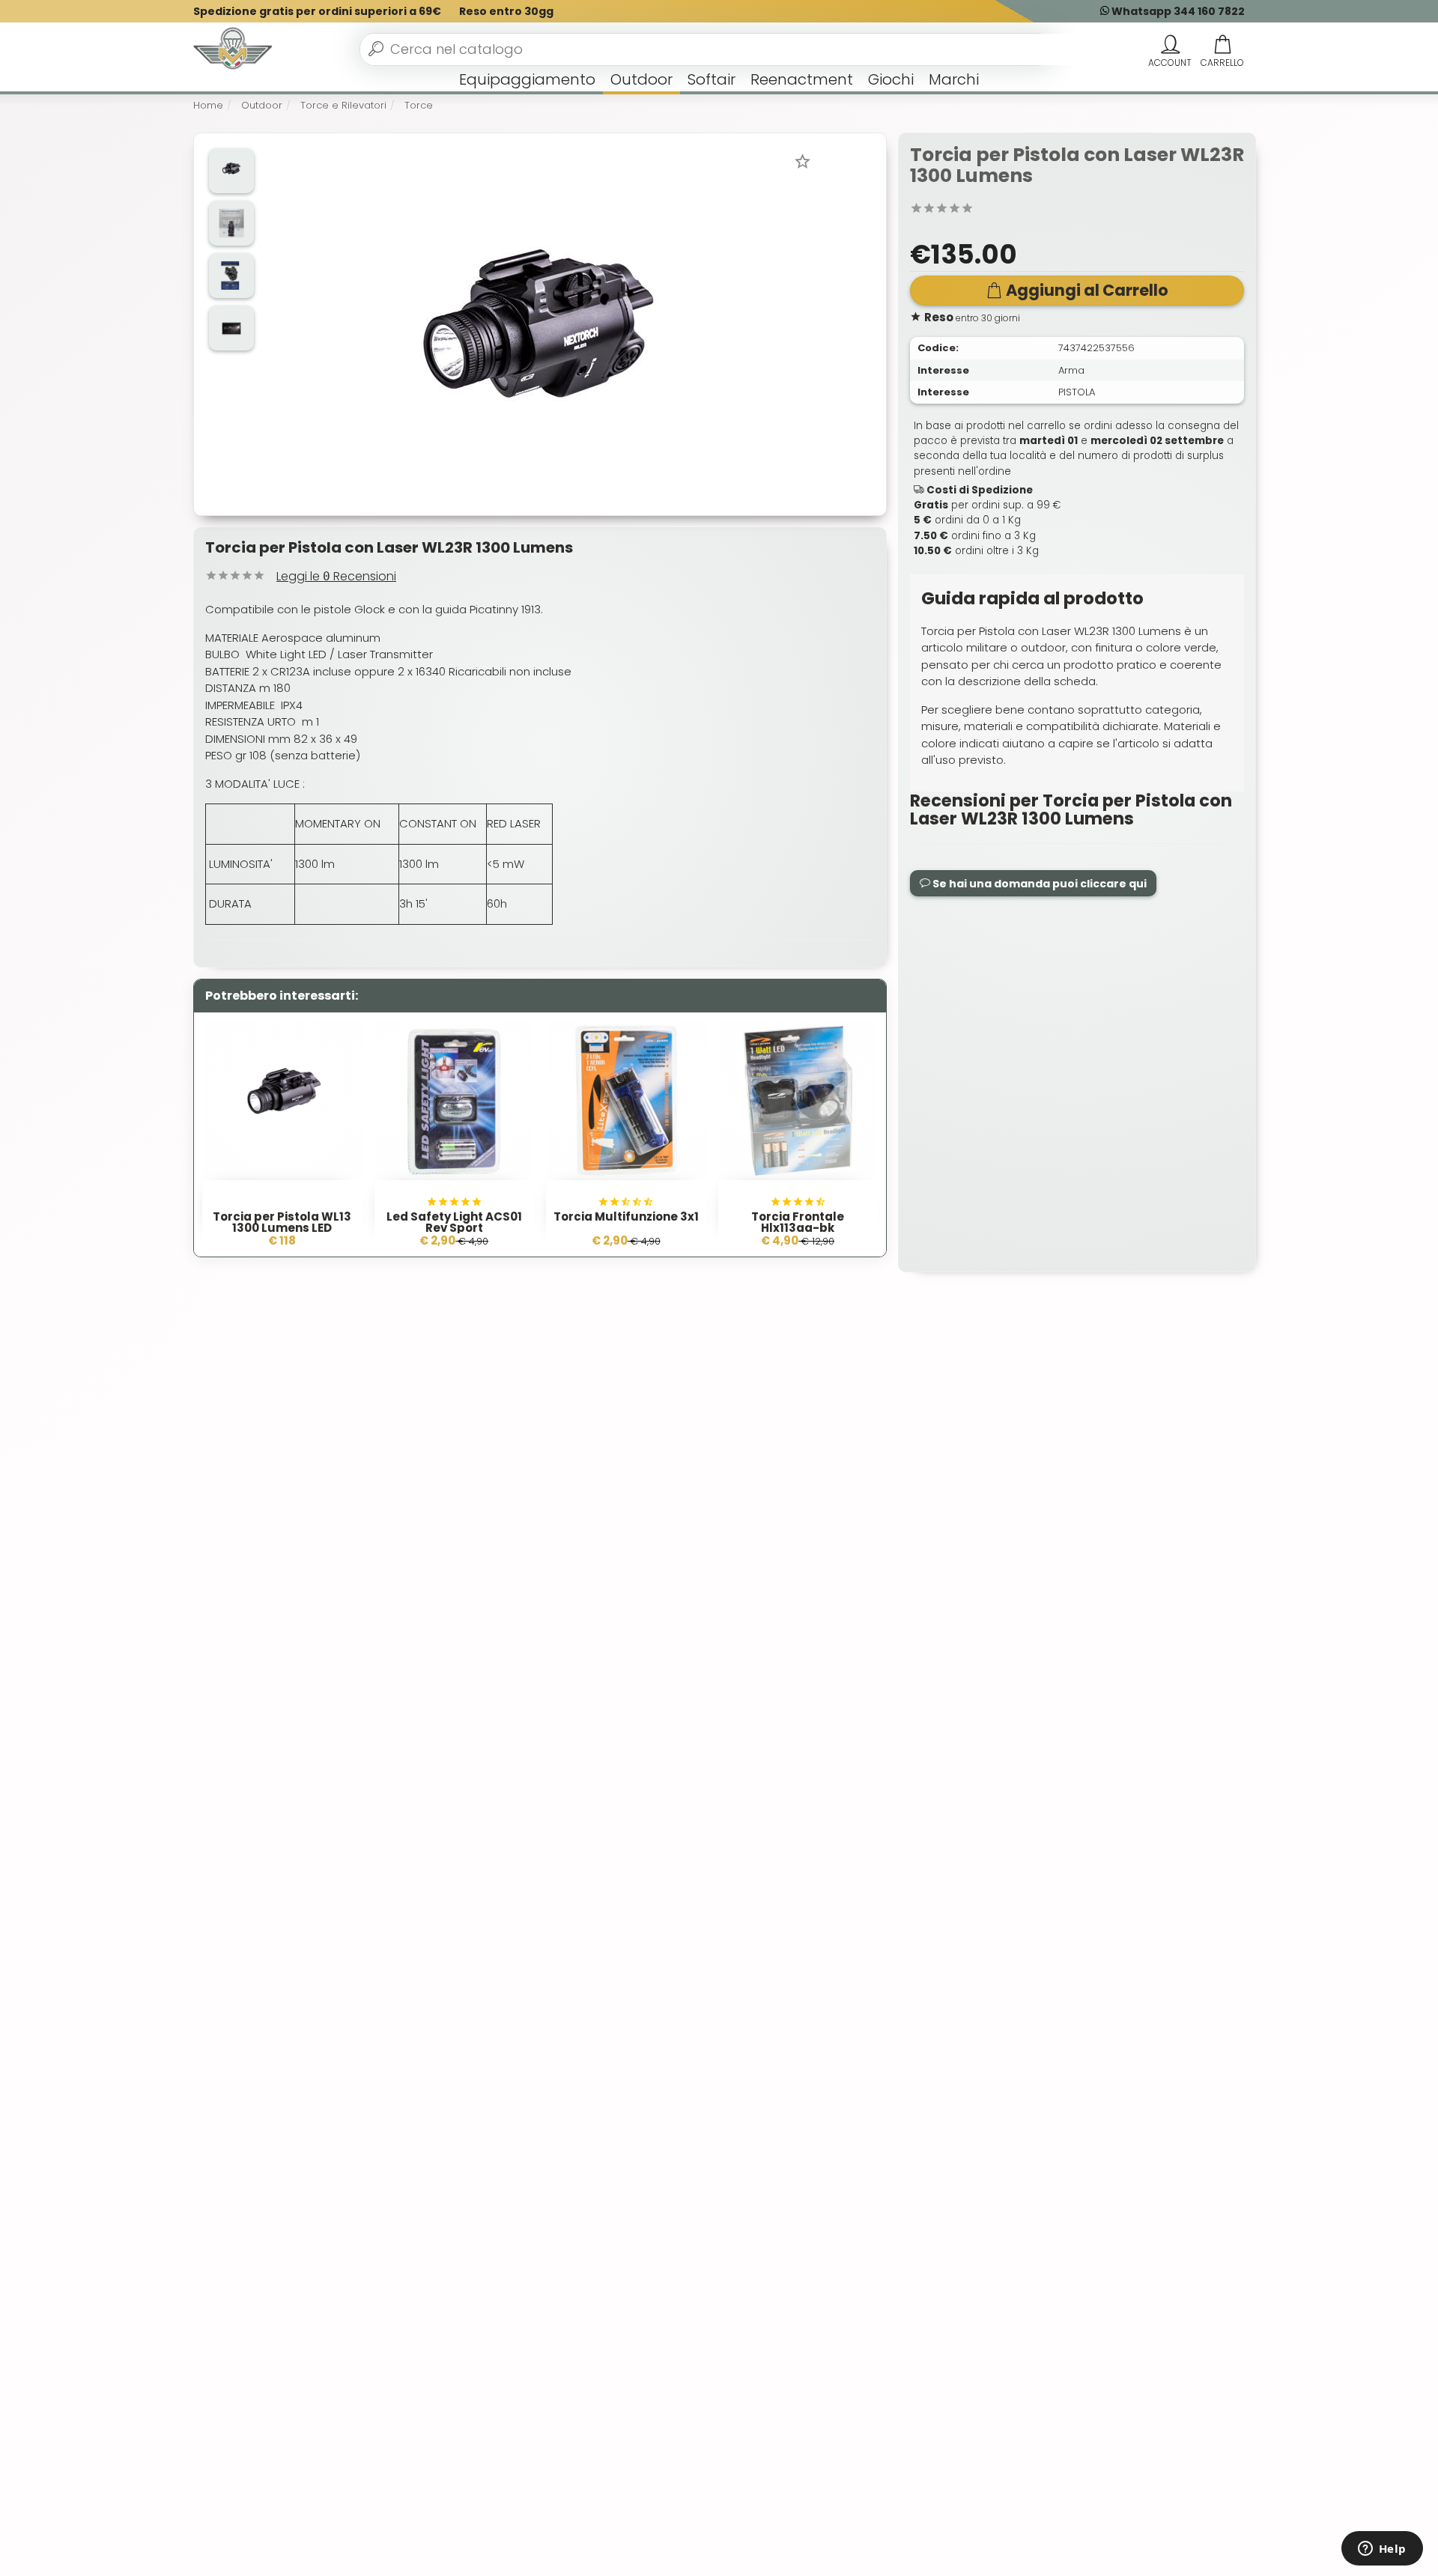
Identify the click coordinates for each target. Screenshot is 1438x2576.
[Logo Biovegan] (233, 49)
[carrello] (1222, 45)
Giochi (891, 79)
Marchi (954, 79)
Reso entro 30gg (506, 11)
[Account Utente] (1170, 45)
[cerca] (376, 49)
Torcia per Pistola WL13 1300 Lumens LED (282, 1222)
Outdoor (641, 79)
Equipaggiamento (527, 79)
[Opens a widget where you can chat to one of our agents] (1382, 2550)
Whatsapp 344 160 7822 (1177, 11)
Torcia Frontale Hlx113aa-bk (798, 1222)
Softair (712, 79)
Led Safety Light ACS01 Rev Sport (454, 1222)
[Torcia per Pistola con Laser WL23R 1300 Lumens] (539, 323)
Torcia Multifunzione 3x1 (626, 1216)
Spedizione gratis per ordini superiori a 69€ (317, 11)
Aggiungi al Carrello (1087, 290)
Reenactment (802, 79)
